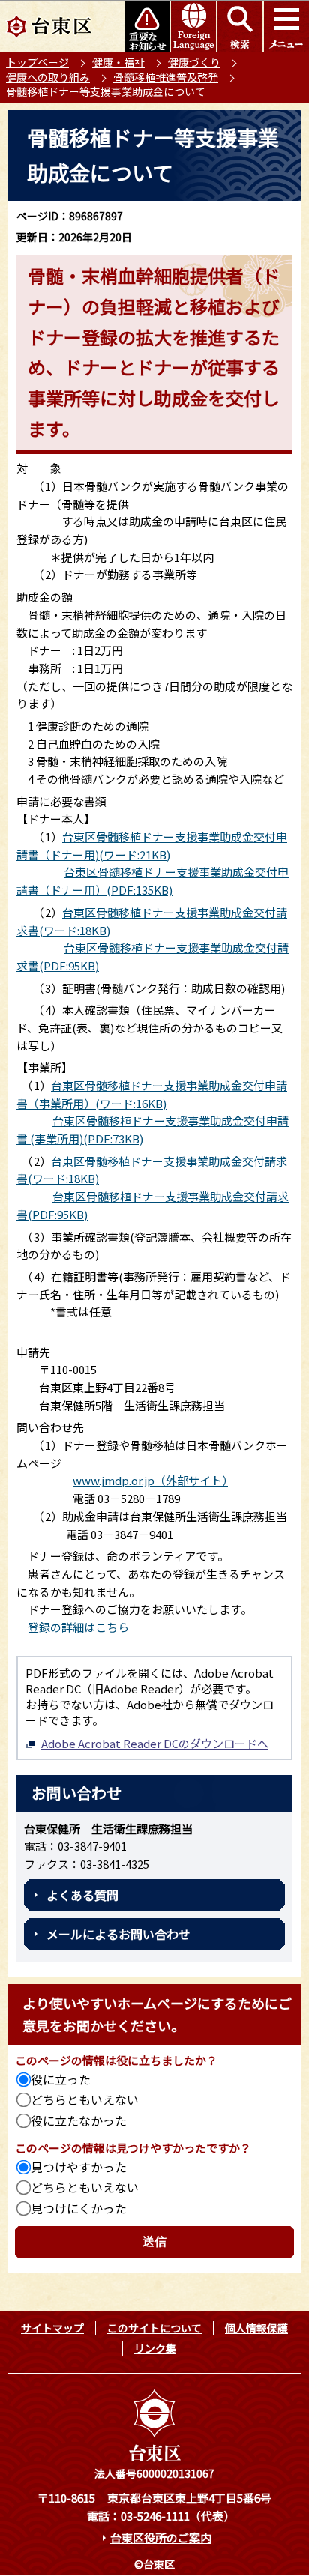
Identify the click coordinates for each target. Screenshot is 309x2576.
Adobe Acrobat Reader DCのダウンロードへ (155, 1743)
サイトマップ (52, 2328)
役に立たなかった (79, 2120)
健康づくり (194, 62)
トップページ (37, 62)
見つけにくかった (79, 2208)
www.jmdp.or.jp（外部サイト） (150, 1480)
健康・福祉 (118, 62)
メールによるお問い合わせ (118, 1934)
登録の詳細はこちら (78, 1627)
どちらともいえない (85, 2099)
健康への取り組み (48, 77)
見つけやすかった (79, 2167)
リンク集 (155, 2348)
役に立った (61, 2079)
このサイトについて (154, 2328)
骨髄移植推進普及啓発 (166, 77)
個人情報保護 (256, 2328)
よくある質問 (82, 1895)
